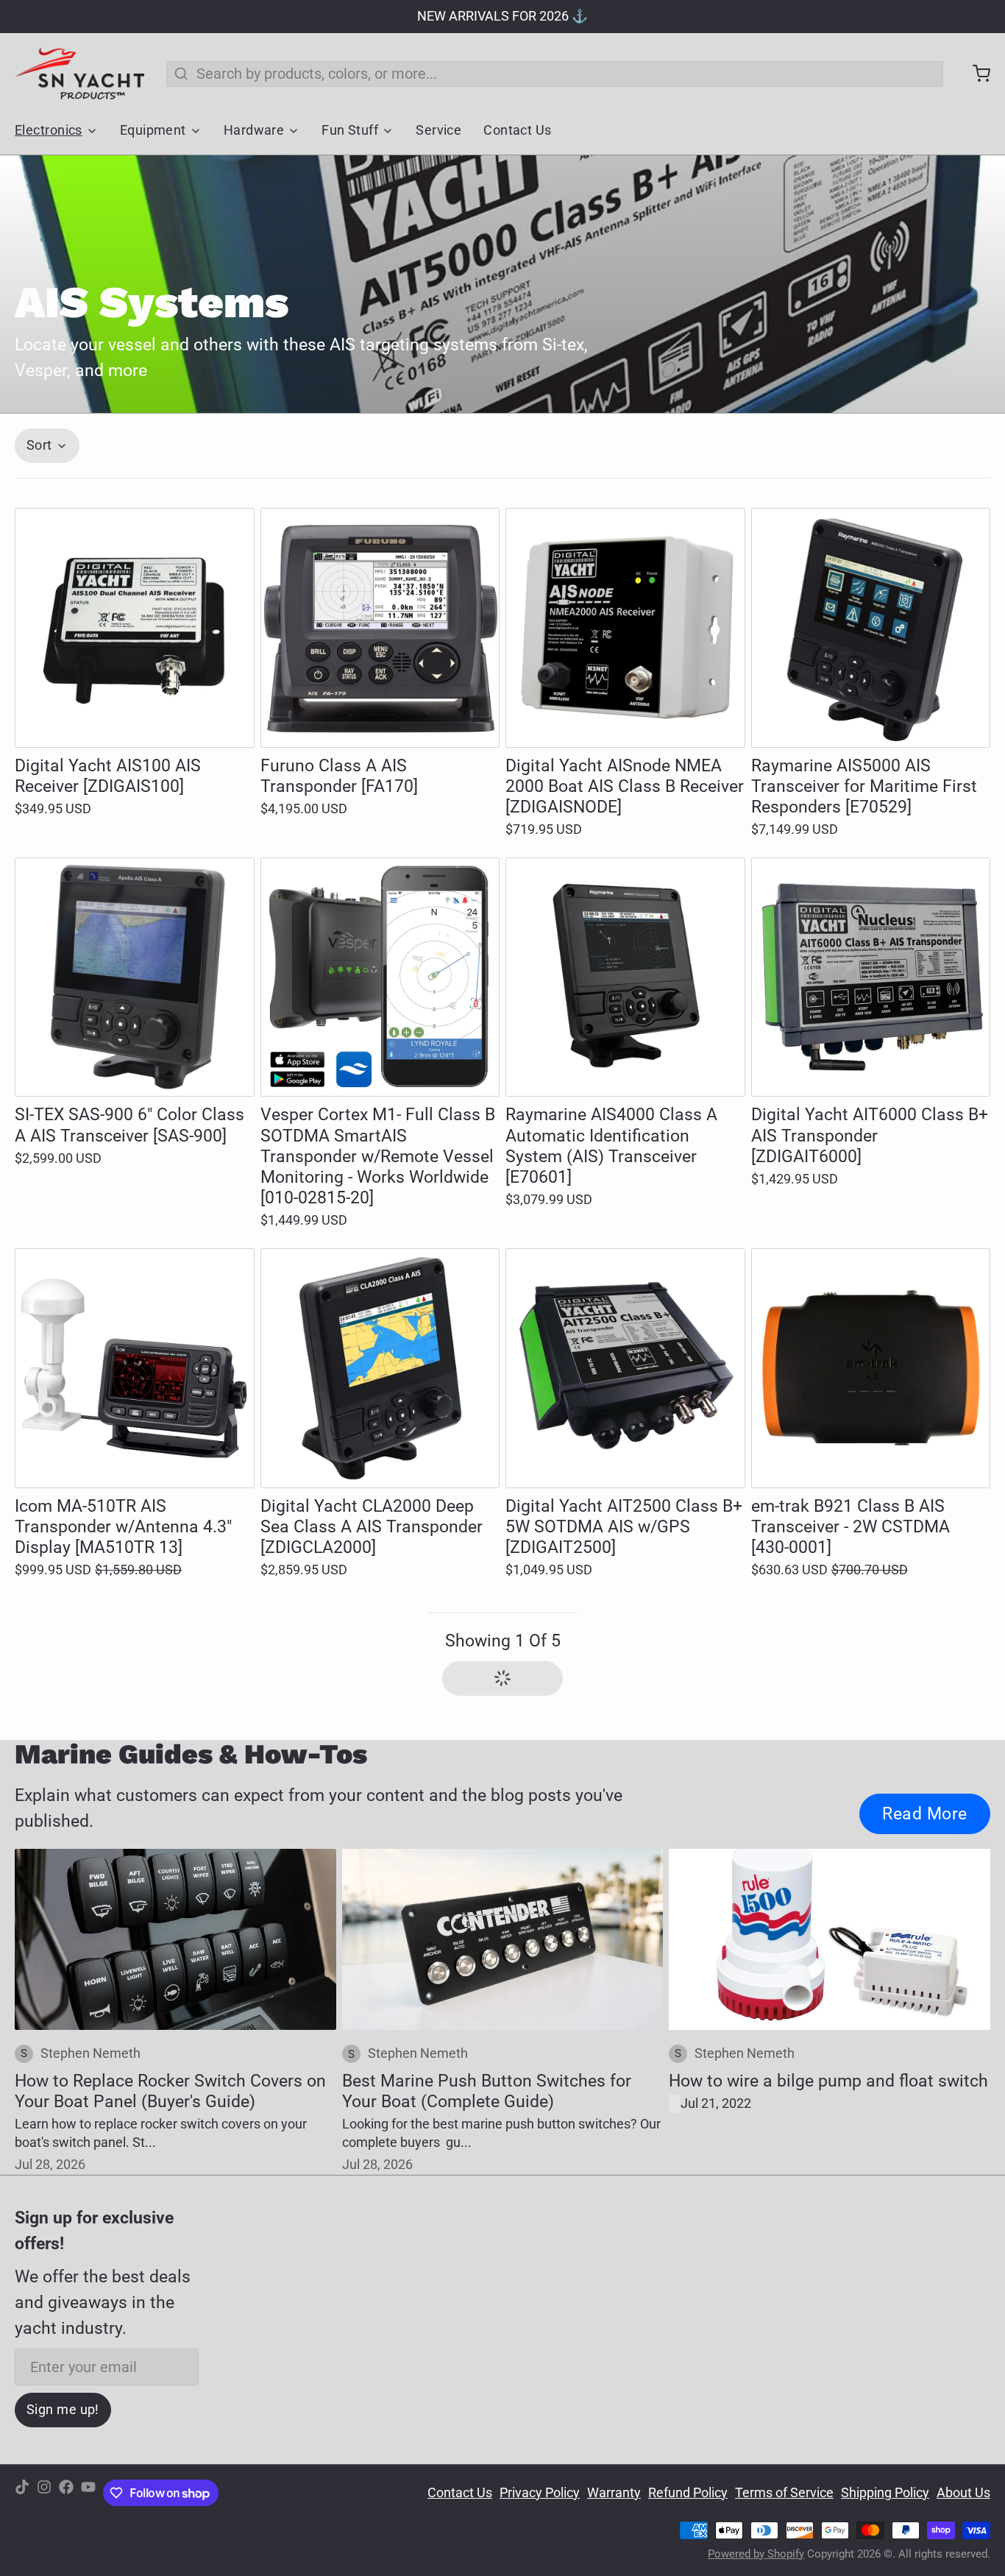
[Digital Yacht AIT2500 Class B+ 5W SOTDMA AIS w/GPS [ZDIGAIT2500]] (625, 1368)
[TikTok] (22, 2493)
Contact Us (517, 130)
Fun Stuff (350, 130)
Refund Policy (688, 2493)
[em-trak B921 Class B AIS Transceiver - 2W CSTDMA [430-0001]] (871, 1368)
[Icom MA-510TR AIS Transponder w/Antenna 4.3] (135, 1368)
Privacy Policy (540, 2493)
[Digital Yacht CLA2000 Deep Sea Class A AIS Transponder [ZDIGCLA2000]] (380, 1368)
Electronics (49, 130)
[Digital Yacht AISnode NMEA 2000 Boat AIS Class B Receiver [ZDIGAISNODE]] (625, 628)
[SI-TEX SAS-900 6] (135, 977)
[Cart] (974, 74)
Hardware (254, 130)
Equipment (153, 130)
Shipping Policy (885, 2493)
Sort (39, 445)
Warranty (614, 2493)
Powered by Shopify (756, 2554)
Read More (925, 1814)
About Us (963, 2493)
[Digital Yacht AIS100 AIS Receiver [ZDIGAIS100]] (135, 628)
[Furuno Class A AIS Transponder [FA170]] (380, 628)
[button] (135, 721)
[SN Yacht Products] (79, 74)
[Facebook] (66, 2493)
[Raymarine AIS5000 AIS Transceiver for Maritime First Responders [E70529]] (871, 628)
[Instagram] (44, 2493)
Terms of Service (784, 2493)
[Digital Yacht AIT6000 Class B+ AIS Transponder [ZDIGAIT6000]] (871, 977)
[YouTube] (88, 2493)
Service (438, 130)
